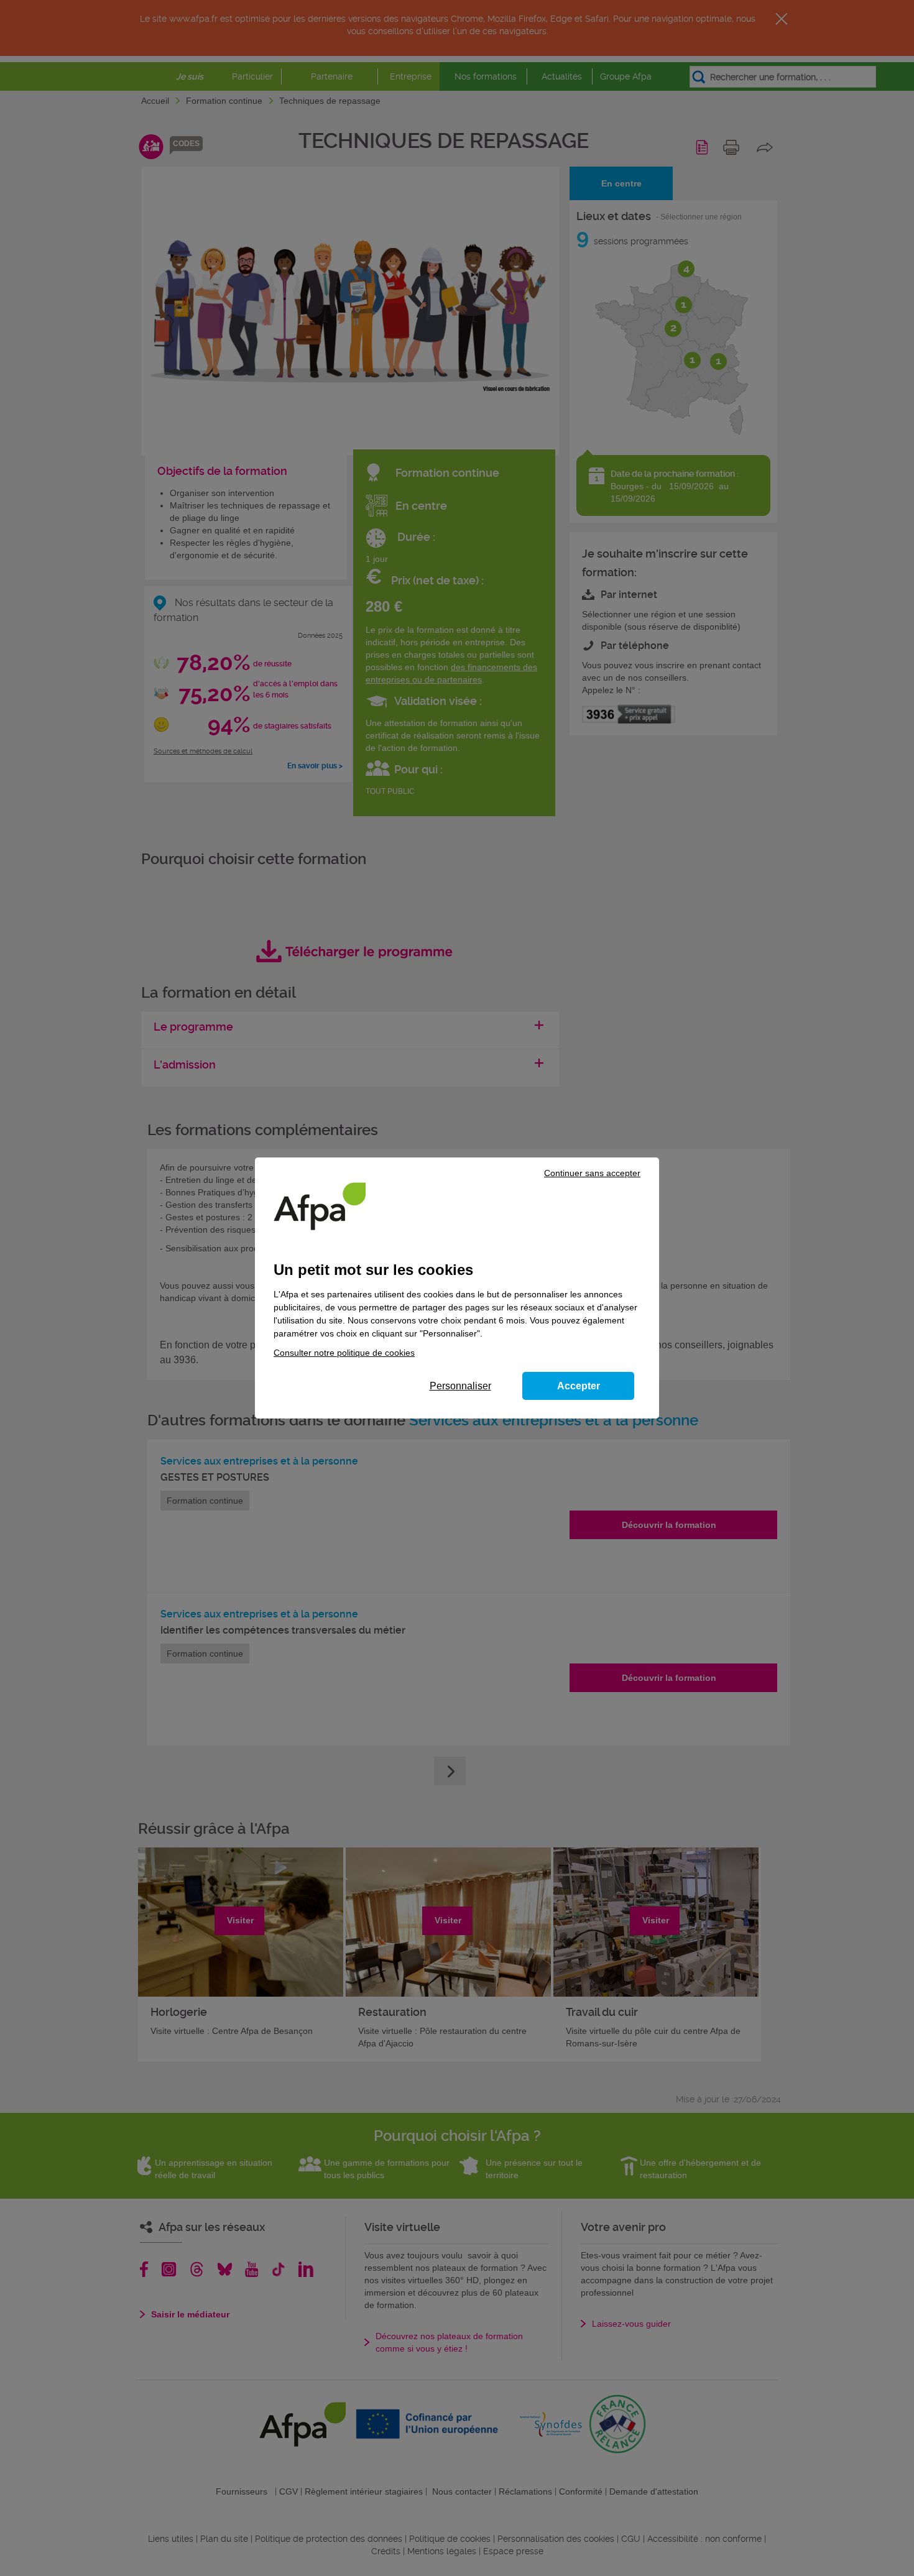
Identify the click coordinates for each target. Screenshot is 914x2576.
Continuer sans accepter (592, 1173)
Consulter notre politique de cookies (344, 1353)
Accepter (579, 1386)
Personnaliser (460, 1386)
